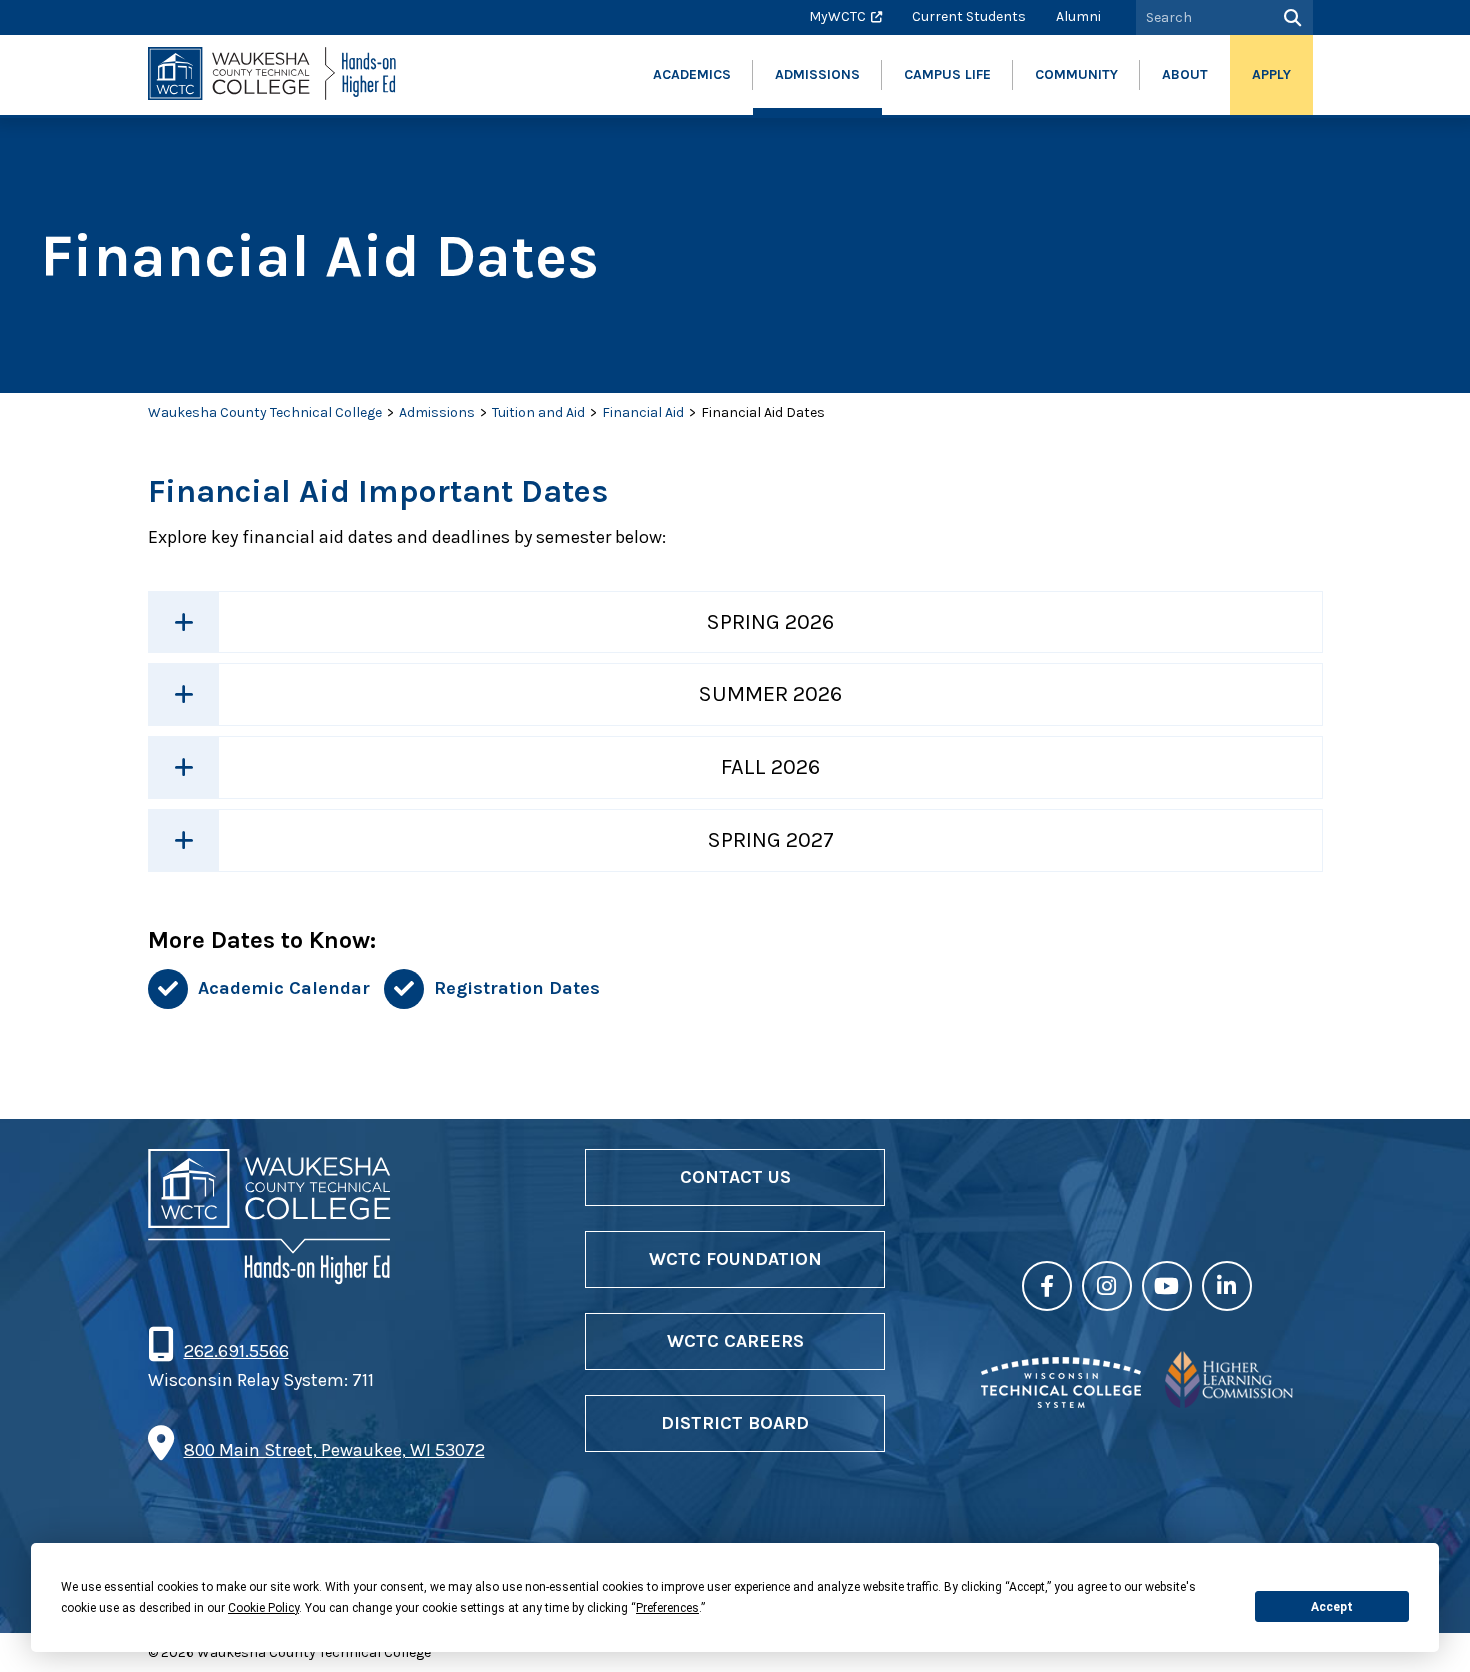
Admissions (437, 412)
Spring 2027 (770, 840)
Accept (1332, 1607)
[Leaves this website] (1061, 1402)
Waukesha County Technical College (265, 412)
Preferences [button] (667, 1608)
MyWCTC (837, 16)
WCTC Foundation (735, 1259)
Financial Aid (643, 412)
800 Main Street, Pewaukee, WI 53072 (334, 1450)
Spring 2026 (770, 622)
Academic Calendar (284, 988)
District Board (735, 1423)
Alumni (1078, 16)
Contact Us (735, 1177)
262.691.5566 (236, 1351)
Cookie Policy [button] (263, 1608)
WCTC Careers (735, 1341)
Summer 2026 (770, 694)
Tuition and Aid (538, 412)
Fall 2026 (770, 767)
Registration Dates (517, 988)
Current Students (969, 16)
